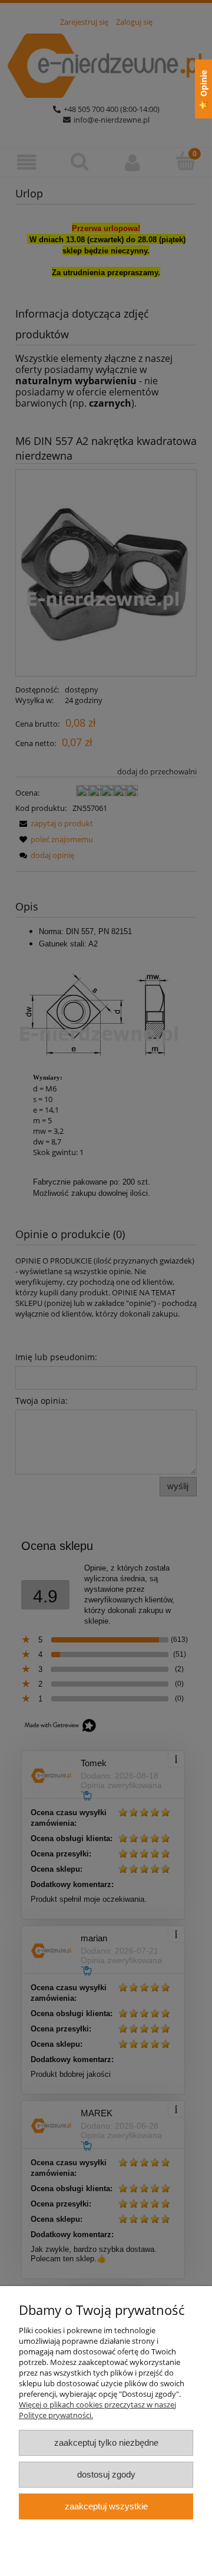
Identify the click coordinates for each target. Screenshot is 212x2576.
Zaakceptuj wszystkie (106, 2506)
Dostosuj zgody (106, 2474)
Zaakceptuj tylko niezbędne (106, 2443)
